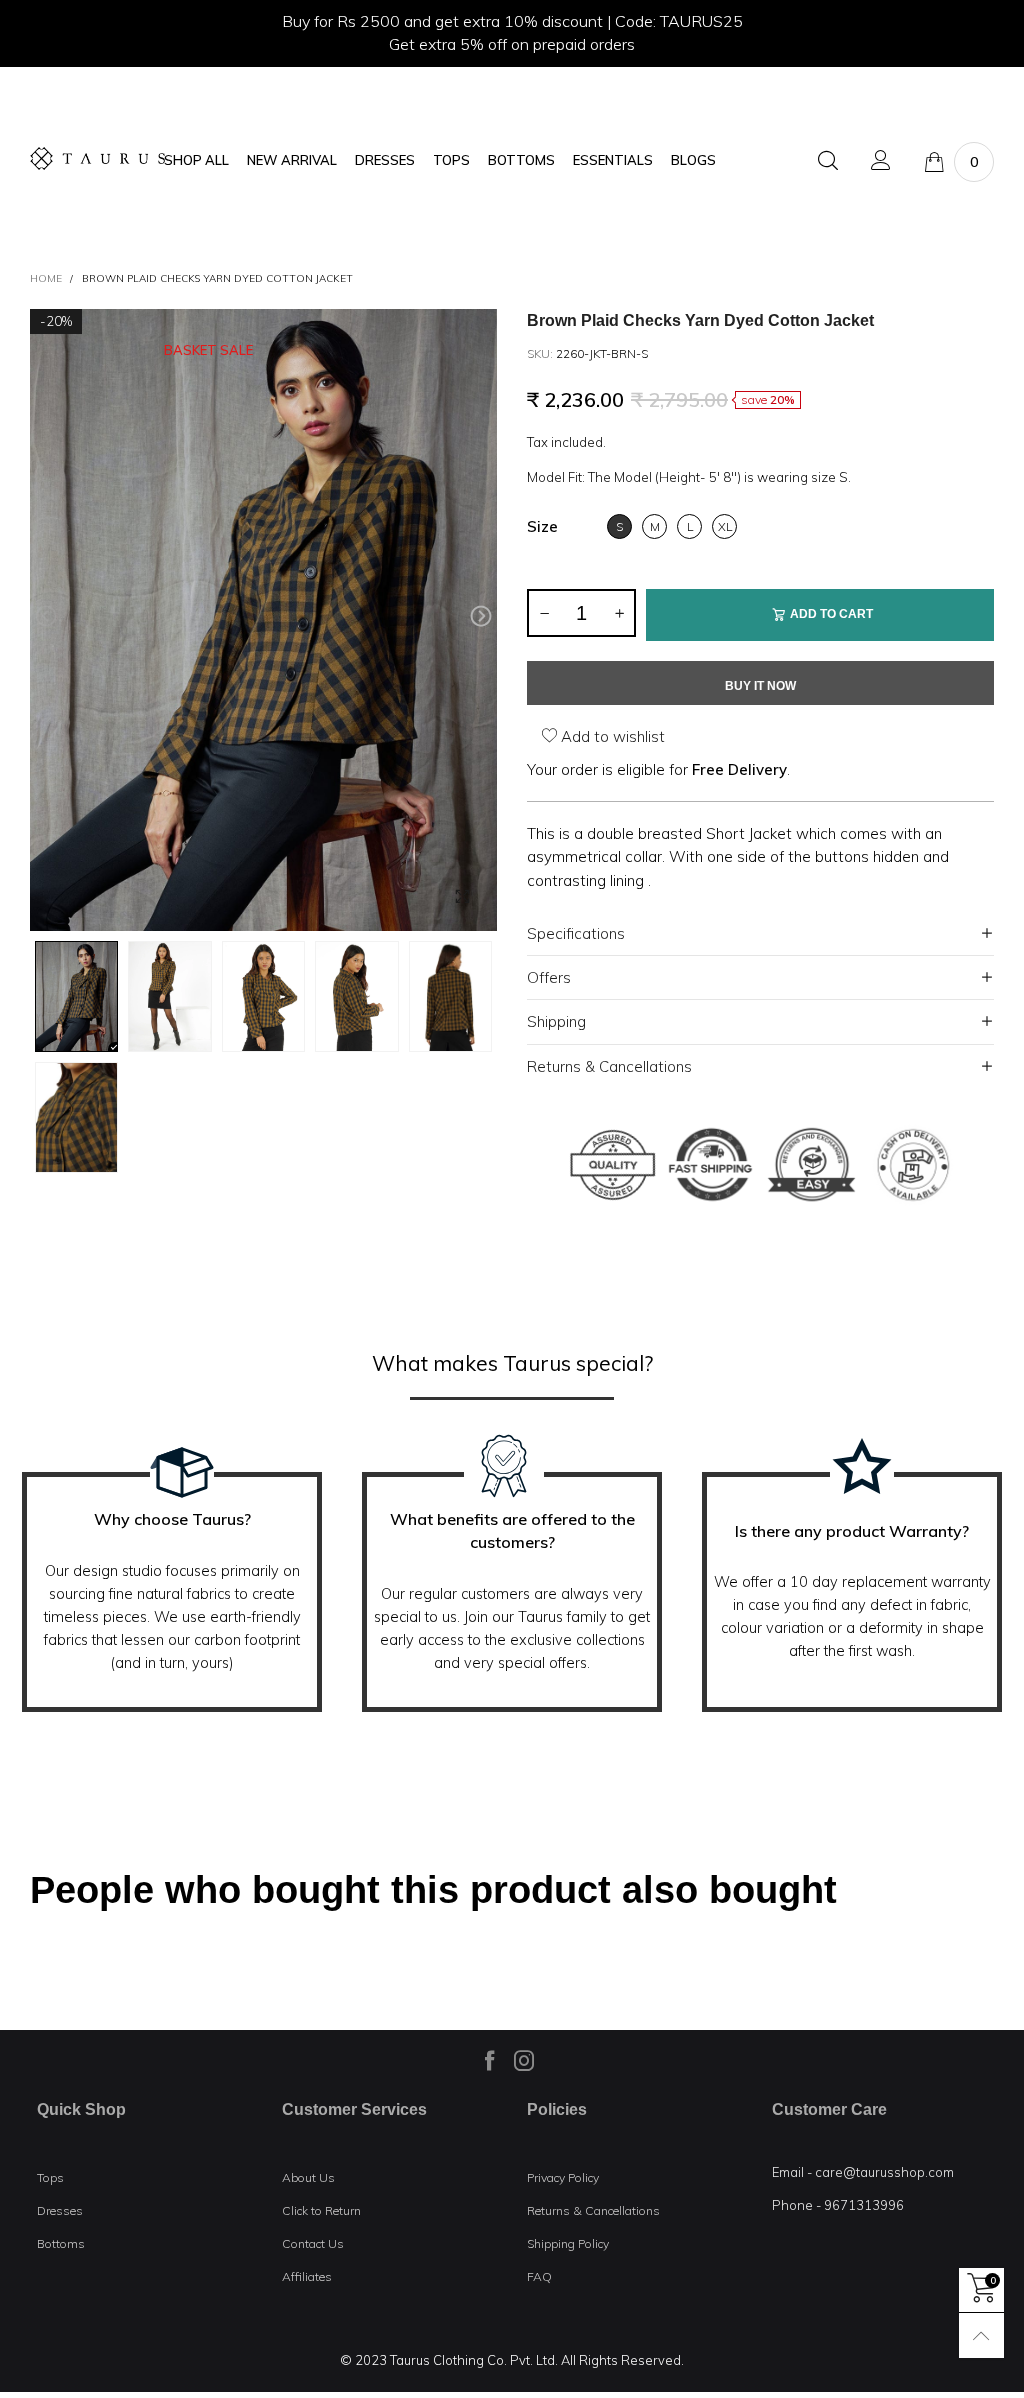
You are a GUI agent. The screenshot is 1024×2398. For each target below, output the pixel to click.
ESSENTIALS (613, 160)
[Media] (462, 896)
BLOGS (693, 160)
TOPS (451, 160)
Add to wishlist (611, 736)
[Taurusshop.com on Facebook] (490, 2060)
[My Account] (881, 161)
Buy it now (760, 686)
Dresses (60, 2210)
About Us (308, 2177)
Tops (50, 2177)
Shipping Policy (568, 2243)
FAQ (539, 2276)
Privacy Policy (563, 2177)
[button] (46, 616)
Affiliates (307, 2276)
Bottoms (61, 2243)
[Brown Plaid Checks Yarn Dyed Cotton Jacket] (263, 620)
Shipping (556, 1021)
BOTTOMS (521, 160)
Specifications (576, 933)
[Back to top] (981, 2335)
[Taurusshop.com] (97, 158)
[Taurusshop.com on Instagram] (524, 2060)
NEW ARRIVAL (292, 160)
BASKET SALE (208, 350)
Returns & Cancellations (609, 1066)
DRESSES (385, 160)
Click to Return (321, 2210)
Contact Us (313, 2243)
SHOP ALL (196, 160)
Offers (549, 977)
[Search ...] (828, 161)
